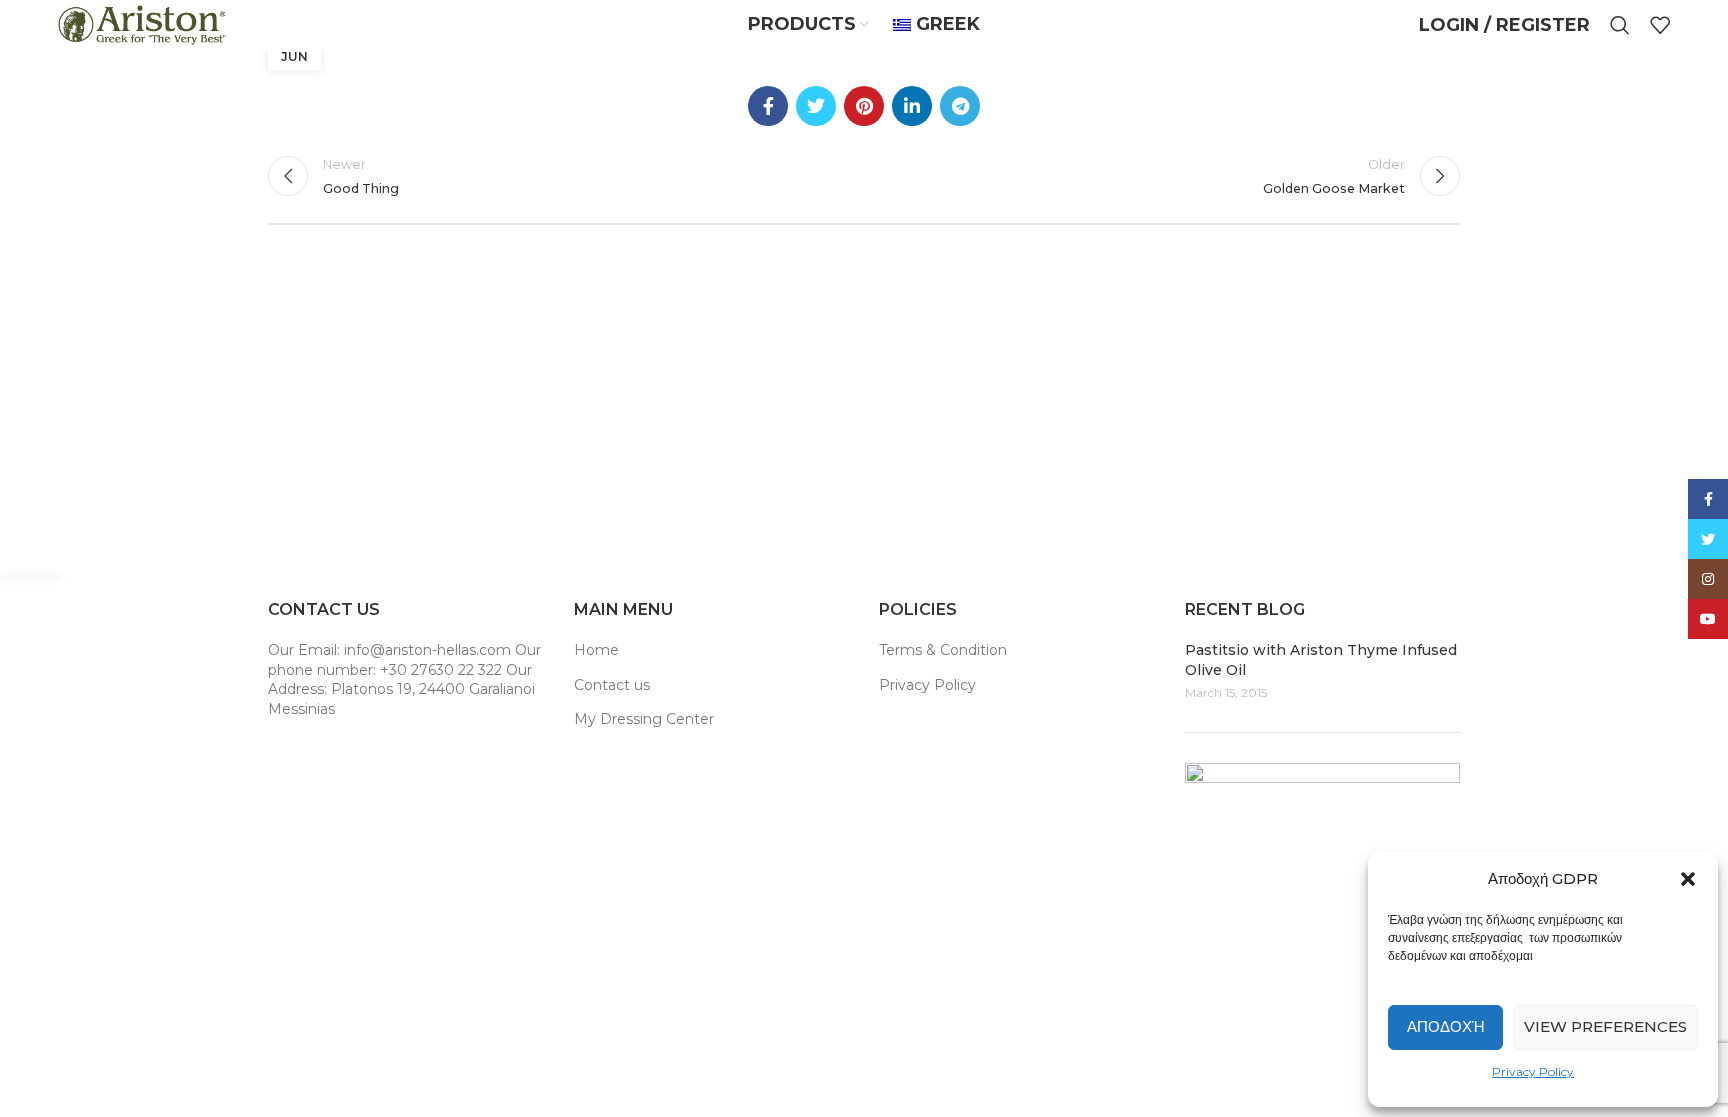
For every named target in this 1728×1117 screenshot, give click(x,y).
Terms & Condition (943, 650)
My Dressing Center (644, 719)
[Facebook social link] (768, 106)
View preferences (1605, 1026)
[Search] (1620, 25)
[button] (1688, 879)
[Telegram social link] (960, 106)
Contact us (612, 685)
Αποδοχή (1446, 1026)
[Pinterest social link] (864, 106)
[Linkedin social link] (912, 106)
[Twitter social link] (816, 106)
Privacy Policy (1533, 1071)
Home (596, 650)
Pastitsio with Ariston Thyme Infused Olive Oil (1321, 660)
